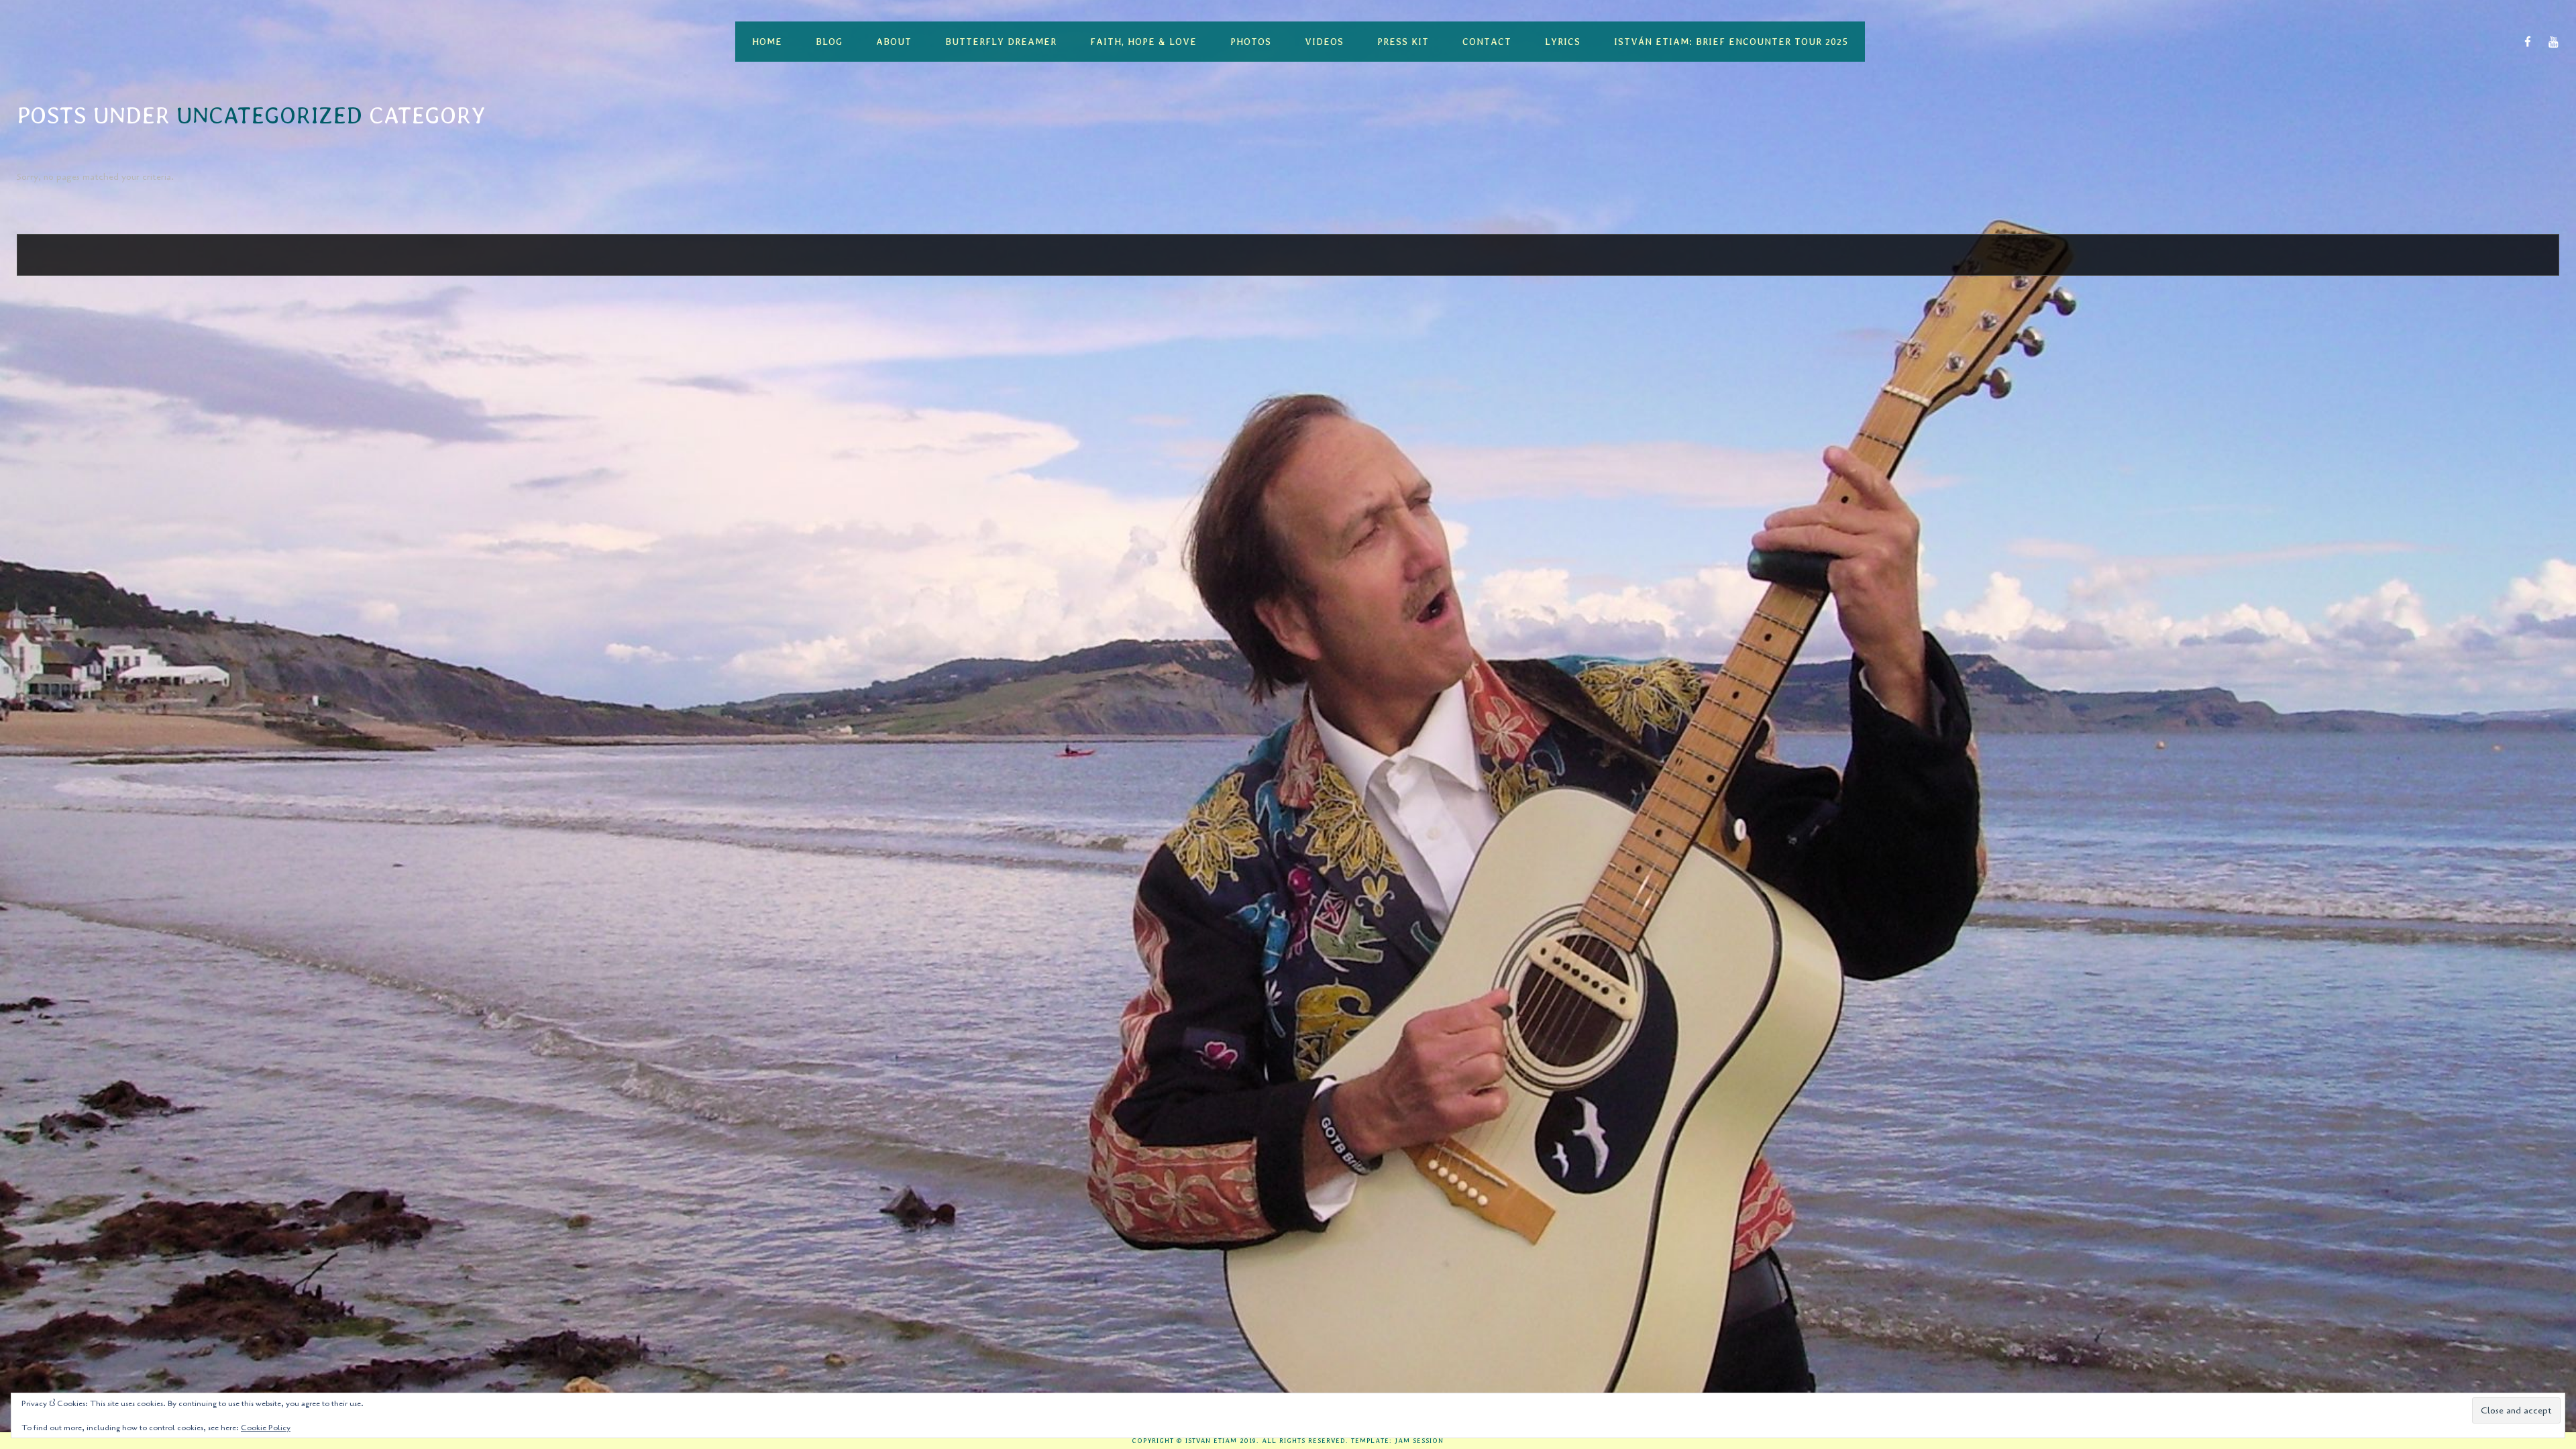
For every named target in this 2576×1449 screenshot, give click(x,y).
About (894, 42)
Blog (829, 42)
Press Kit (1403, 42)
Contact (1487, 42)
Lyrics (1563, 42)
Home (767, 42)
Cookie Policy (266, 1428)
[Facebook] (2528, 42)
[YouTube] (2554, 42)
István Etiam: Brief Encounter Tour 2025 (1731, 42)
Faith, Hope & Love (1143, 42)
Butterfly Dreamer (1001, 42)
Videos (1324, 42)
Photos (1251, 42)
